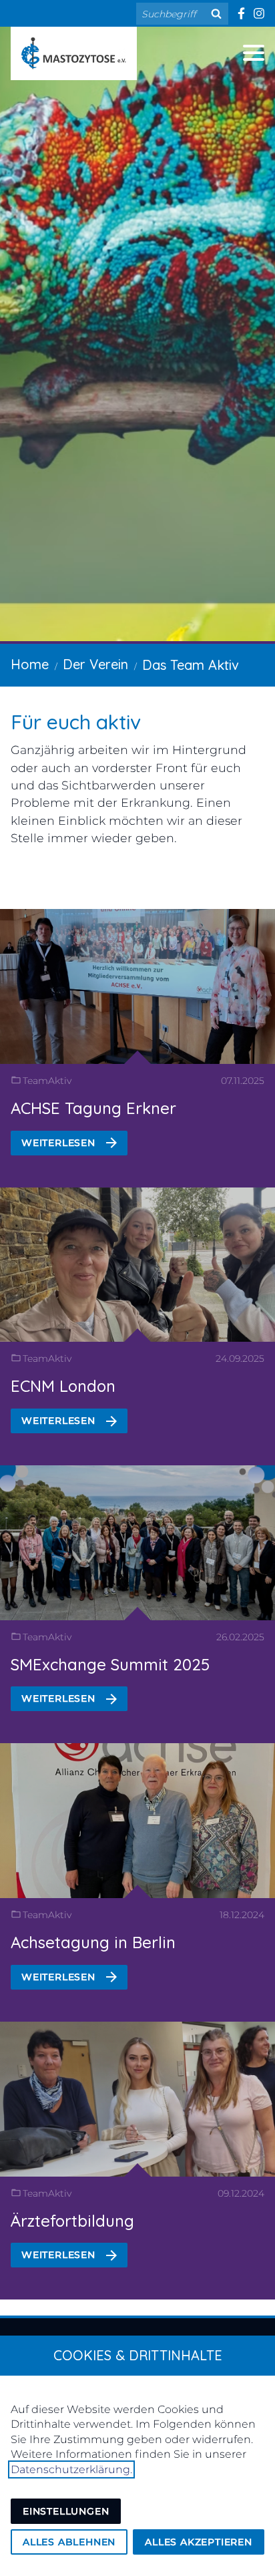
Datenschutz (72, 497)
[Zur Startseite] (74, 53)
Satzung (51, 457)
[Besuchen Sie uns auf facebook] (241, 13)
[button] (254, 53)
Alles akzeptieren (199, 2542)
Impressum (65, 537)
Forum (43, 577)
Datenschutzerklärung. (71, 2469)
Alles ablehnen (69, 2542)
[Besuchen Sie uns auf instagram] (259, 13)
